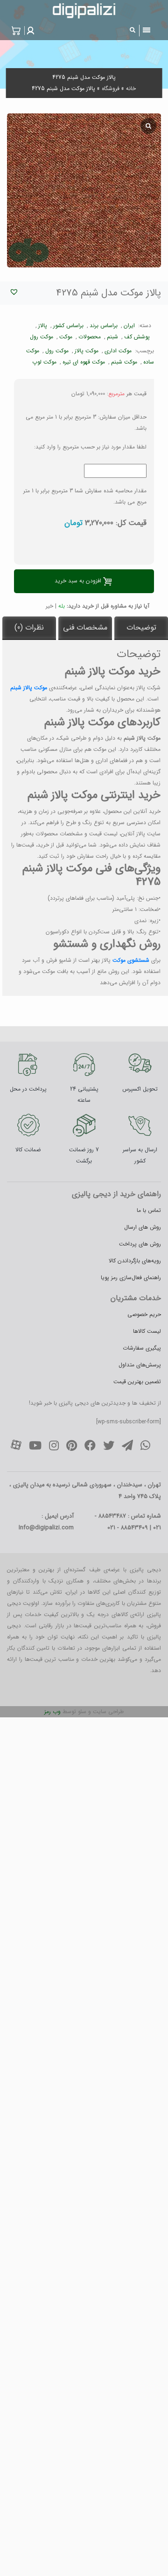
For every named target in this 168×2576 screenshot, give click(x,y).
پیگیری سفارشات (142, 1348)
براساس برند (104, 325)
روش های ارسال (143, 1227)
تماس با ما (149, 1210)
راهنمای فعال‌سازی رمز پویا (131, 1277)
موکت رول (42, 337)
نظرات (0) (29, 627)
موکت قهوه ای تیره (84, 362)
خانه (131, 88)
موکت (66, 337)
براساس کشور (68, 325)
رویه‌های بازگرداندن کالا (135, 1261)
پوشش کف (137, 337)
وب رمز (52, 1711)
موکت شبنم (124, 362)
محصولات (90, 337)
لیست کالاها (147, 1331)
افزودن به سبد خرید (78, 581)
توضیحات (141, 627)
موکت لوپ (44, 362)
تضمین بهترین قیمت (137, 1382)
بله (62, 606)
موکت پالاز (87, 351)
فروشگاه (111, 88)
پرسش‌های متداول (140, 1365)
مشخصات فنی (85, 627)
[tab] (141, 628)
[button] (29, 31)
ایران (129, 325)
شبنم (112, 337)
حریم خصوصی (144, 1314)
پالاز (43, 325)
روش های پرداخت (140, 1244)
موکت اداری (118, 351)
